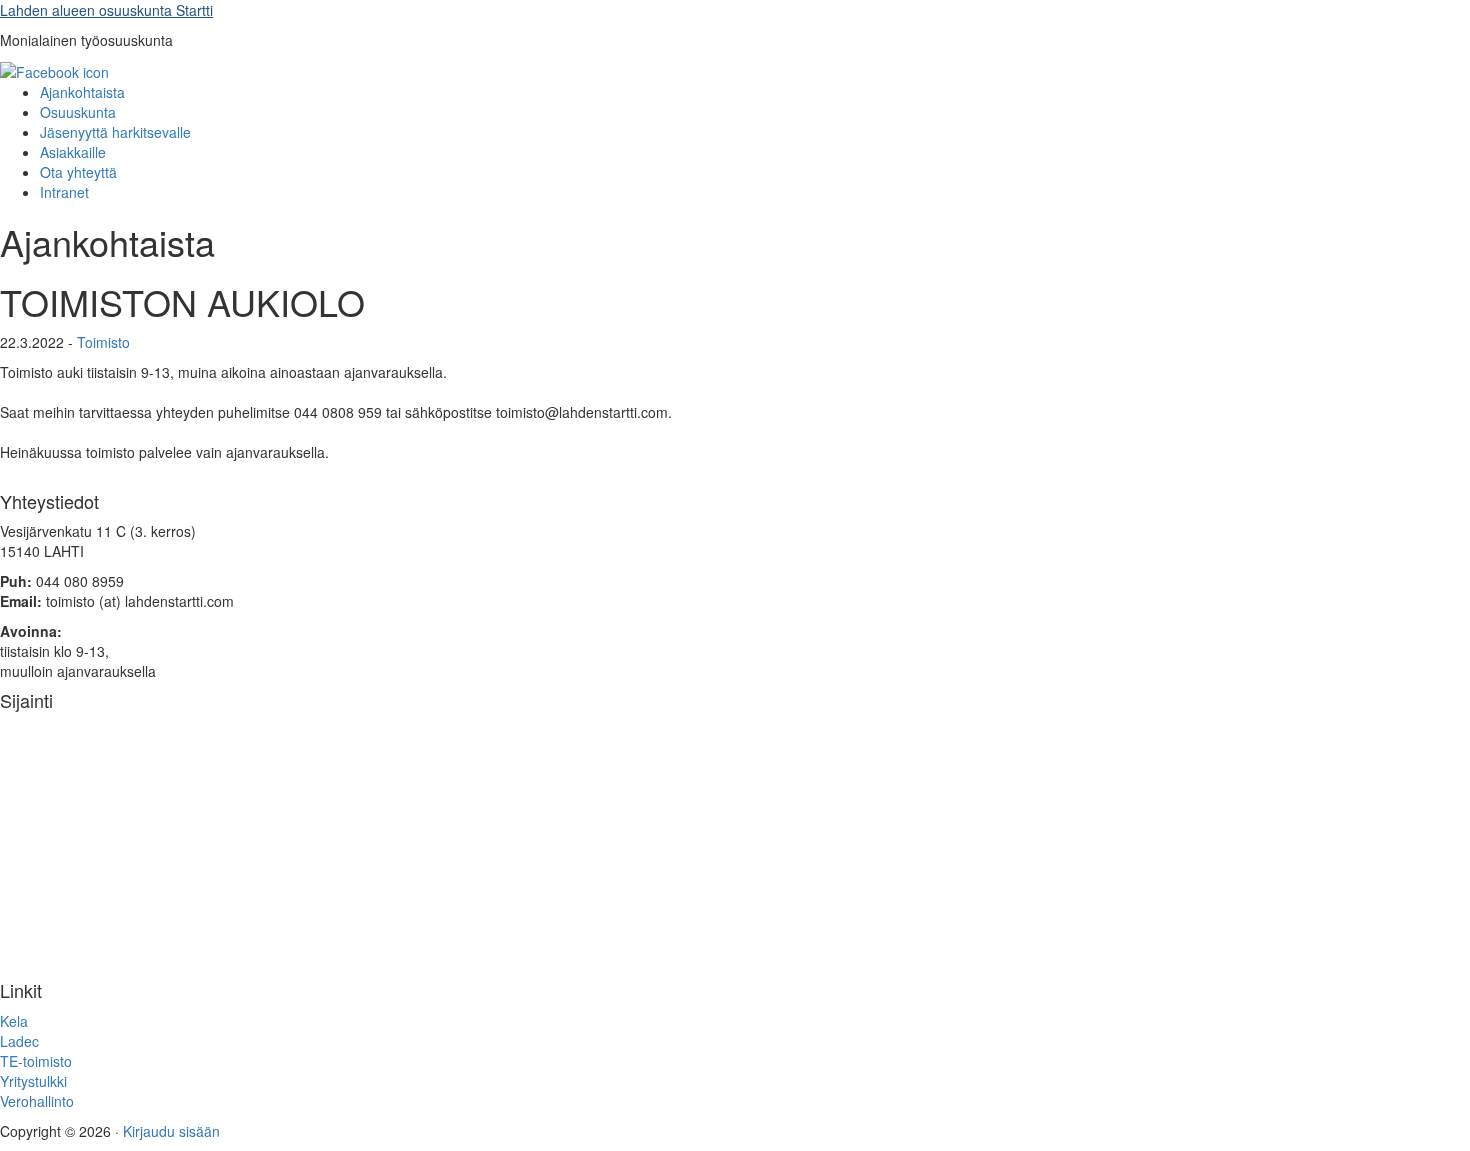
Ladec (19, 1041)
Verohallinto (37, 1101)
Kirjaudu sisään (171, 1131)
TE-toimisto (36, 1061)
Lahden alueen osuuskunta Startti (106, 10)
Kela (14, 1021)
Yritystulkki (33, 1081)
